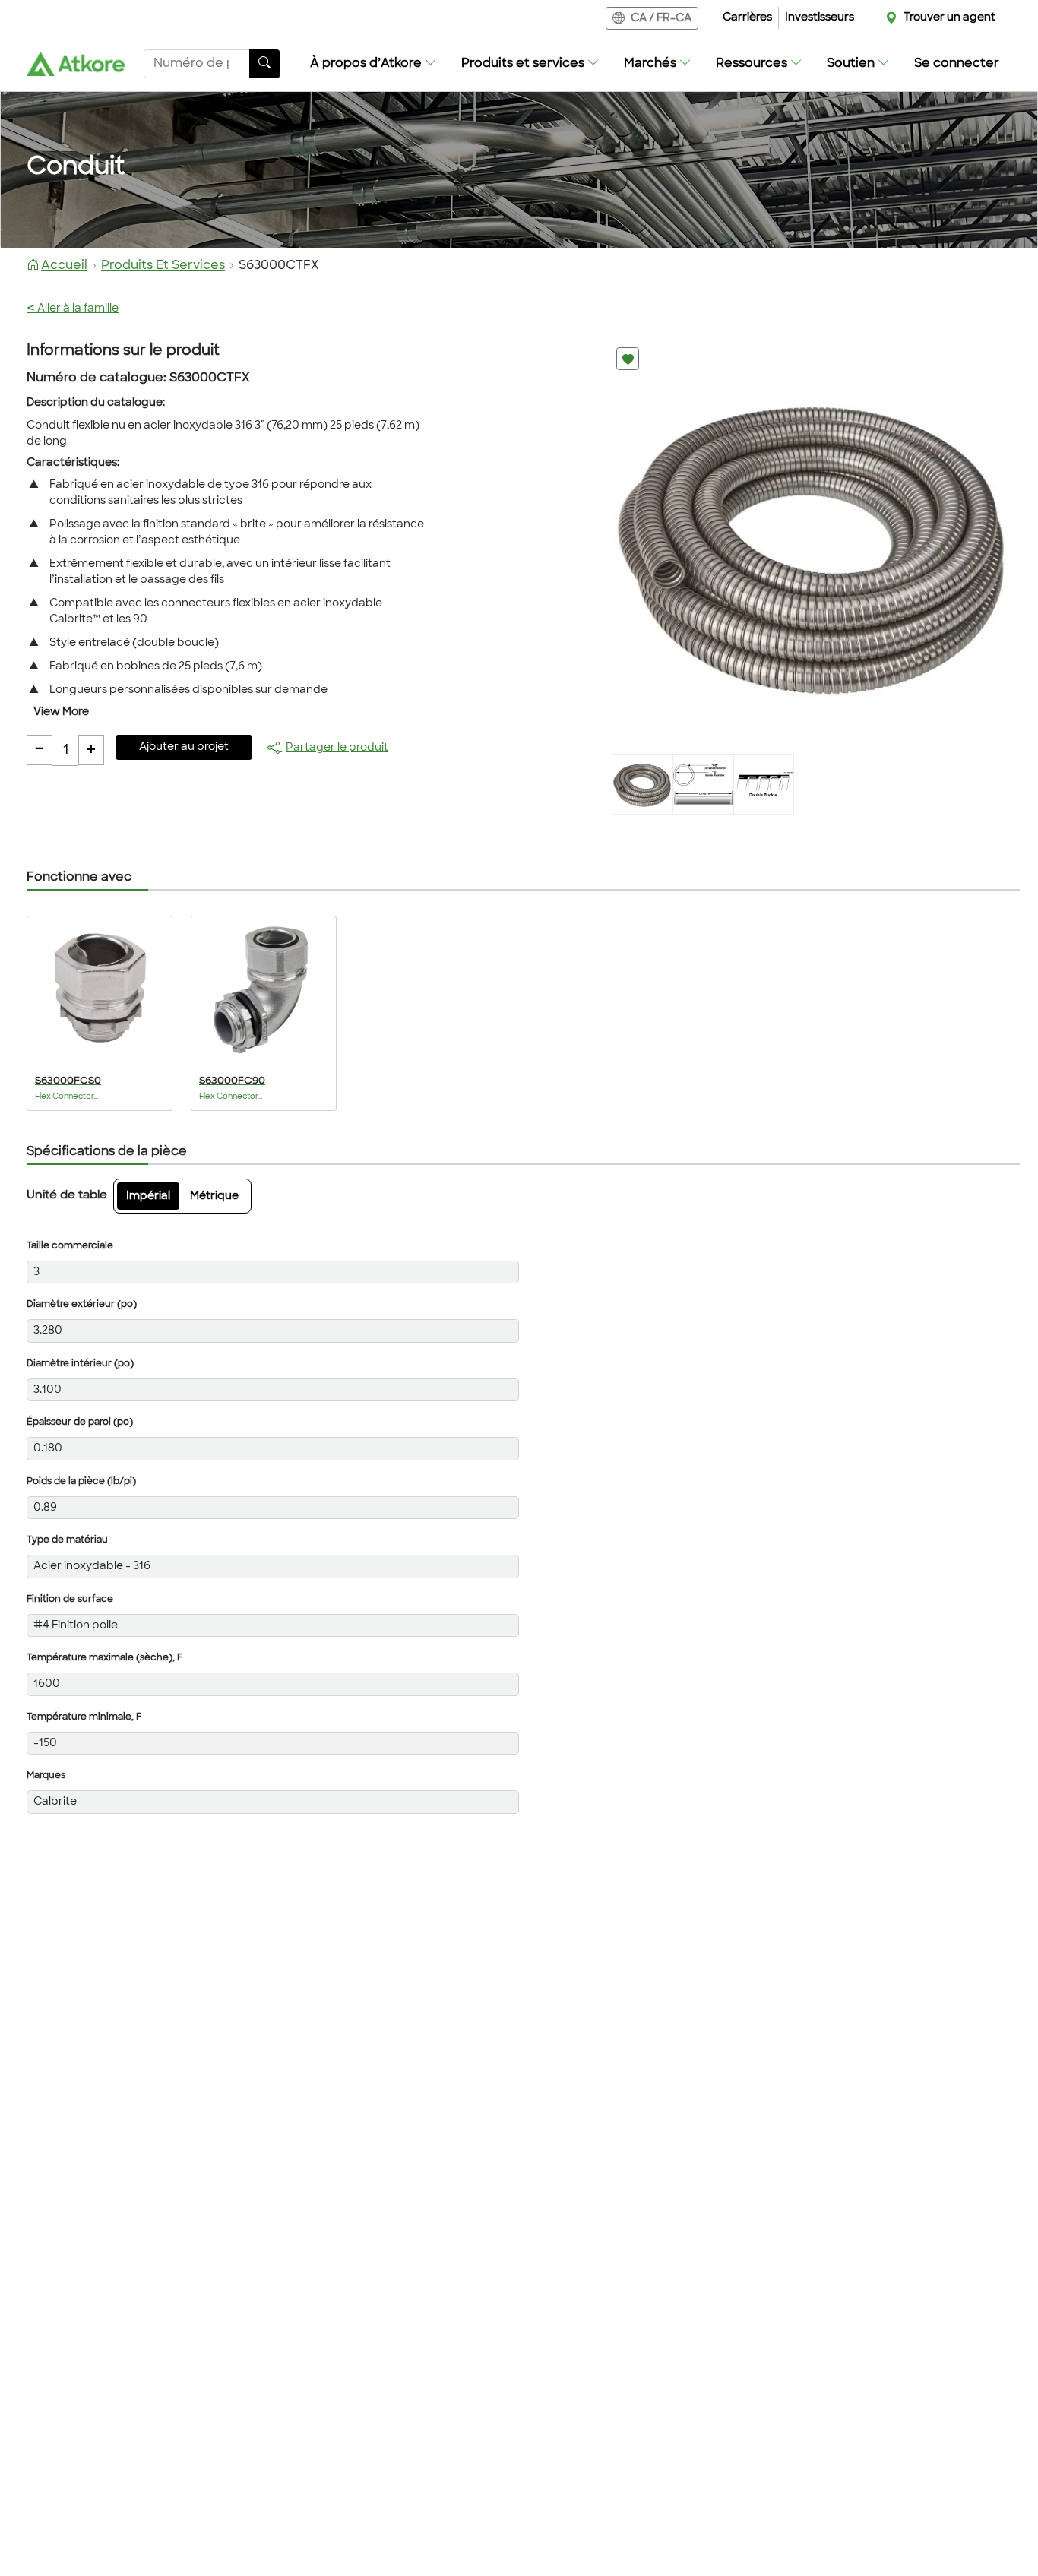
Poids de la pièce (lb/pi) (81, 1482)
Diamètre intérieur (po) (80, 1364)
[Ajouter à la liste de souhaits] (628, 359)
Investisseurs (820, 18)
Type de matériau (67, 1540)
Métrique (214, 1196)
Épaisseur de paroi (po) (80, 1422)
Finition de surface (70, 1600)
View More (61, 712)
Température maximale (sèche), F (104, 1658)
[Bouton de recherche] (264, 64)
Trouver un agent (949, 18)
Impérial (148, 1196)
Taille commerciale (70, 1246)
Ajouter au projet (184, 747)
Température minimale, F (84, 1717)
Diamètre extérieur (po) (82, 1305)
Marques (46, 1776)
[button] (373, 64)
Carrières (747, 18)
